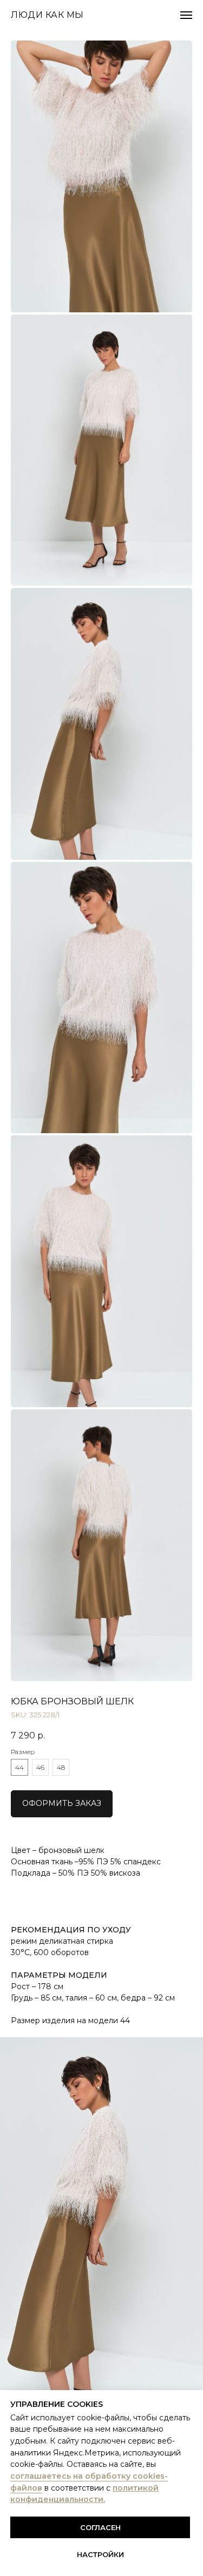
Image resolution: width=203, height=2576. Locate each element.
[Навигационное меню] (186, 15)
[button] (62, 1804)
